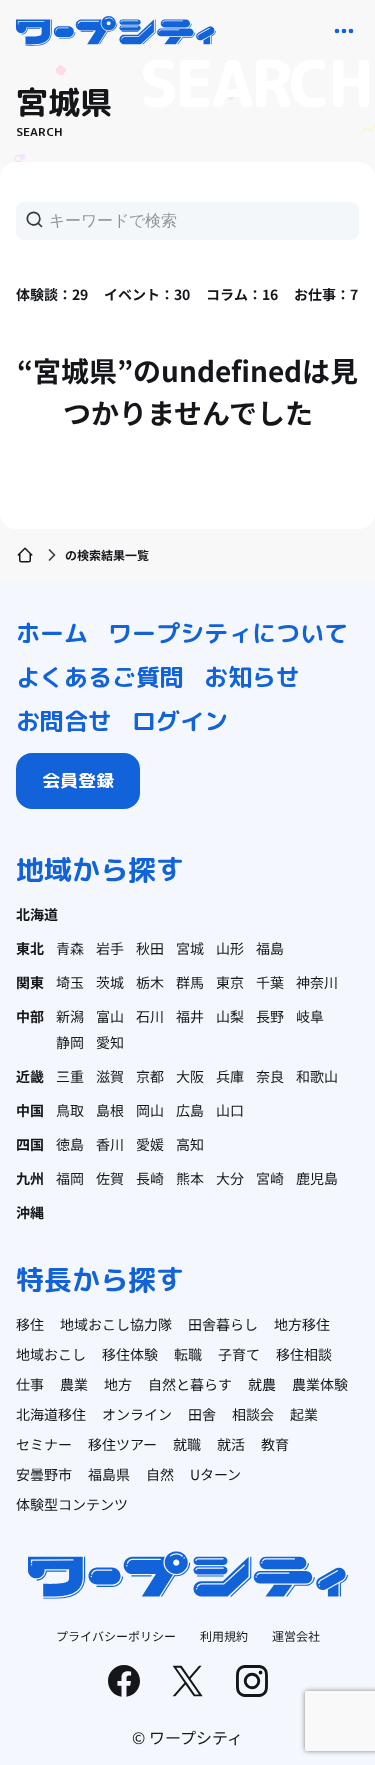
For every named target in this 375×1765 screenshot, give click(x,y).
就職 (187, 1444)
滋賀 (110, 1076)
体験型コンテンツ (72, 1504)
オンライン (137, 1414)
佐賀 (110, 1178)
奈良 (270, 1076)
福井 (190, 1016)
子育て (239, 1354)
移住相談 (304, 1354)
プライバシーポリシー (116, 1635)
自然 (160, 1474)
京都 (150, 1076)
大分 (230, 1178)
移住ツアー (122, 1444)
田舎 (202, 1414)
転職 (188, 1354)
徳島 (70, 1144)
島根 (110, 1110)
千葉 (270, 982)
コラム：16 (242, 294)
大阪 (190, 1076)
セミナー (44, 1444)
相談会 (253, 1414)
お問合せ (64, 721)
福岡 (70, 1178)
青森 (70, 948)
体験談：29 (52, 294)
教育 (275, 1444)
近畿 (30, 1076)
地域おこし (51, 1354)
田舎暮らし (223, 1324)
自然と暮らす (190, 1384)
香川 (110, 1144)
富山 (110, 1016)
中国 (30, 1110)
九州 (30, 1178)
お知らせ (252, 677)
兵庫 (230, 1076)
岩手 (110, 948)
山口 (230, 1110)
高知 (190, 1144)
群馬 (190, 982)
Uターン (215, 1474)
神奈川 (317, 982)
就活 (231, 1444)
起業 (304, 1414)
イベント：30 (147, 294)
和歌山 (317, 1076)
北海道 (37, 914)
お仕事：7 (326, 294)
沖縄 (30, 1212)
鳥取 (70, 1110)
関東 (30, 982)
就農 (262, 1384)
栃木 (150, 982)
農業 (74, 1384)
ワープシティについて (228, 633)
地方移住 (302, 1324)
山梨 (230, 1016)
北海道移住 (51, 1414)
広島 (190, 1110)
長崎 (150, 1178)
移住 (30, 1324)
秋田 (150, 948)
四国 (30, 1144)
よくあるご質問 (100, 677)
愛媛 (150, 1144)
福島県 (109, 1474)
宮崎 (270, 1178)
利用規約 (224, 1635)
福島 (270, 948)
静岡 (70, 1042)
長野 (270, 1016)
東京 (230, 982)
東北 (30, 948)
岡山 (150, 1110)
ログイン (180, 721)
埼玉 (70, 982)
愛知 (110, 1042)
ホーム (52, 633)
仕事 (30, 1384)
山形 (230, 948)
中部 (30, 1016)
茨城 (110, 982)
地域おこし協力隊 (116, 1324)
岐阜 (310, 1016)
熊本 (190, 1178)
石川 (150, 1016)
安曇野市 (44, 1474)
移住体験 (130, 1354)
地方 (118, 1384)
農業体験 (320, 1384)
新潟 (70, 1016)
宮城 (190, 948)
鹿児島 (317, 1178)
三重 (70, 1076)
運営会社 (296, 1635)
